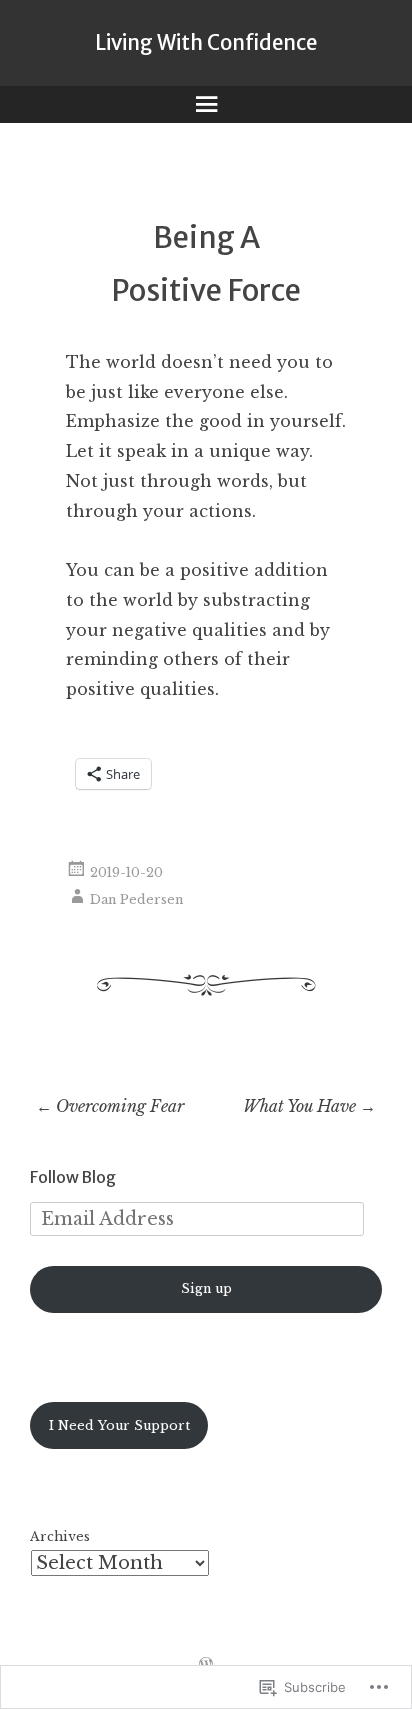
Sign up (206, 1288)
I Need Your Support (119, 1425)
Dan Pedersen (136, 899)
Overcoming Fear (110, 1106)
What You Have (309, 1106)
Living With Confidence (206, 43)
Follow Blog (73, 1177)
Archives (60, 1536)
